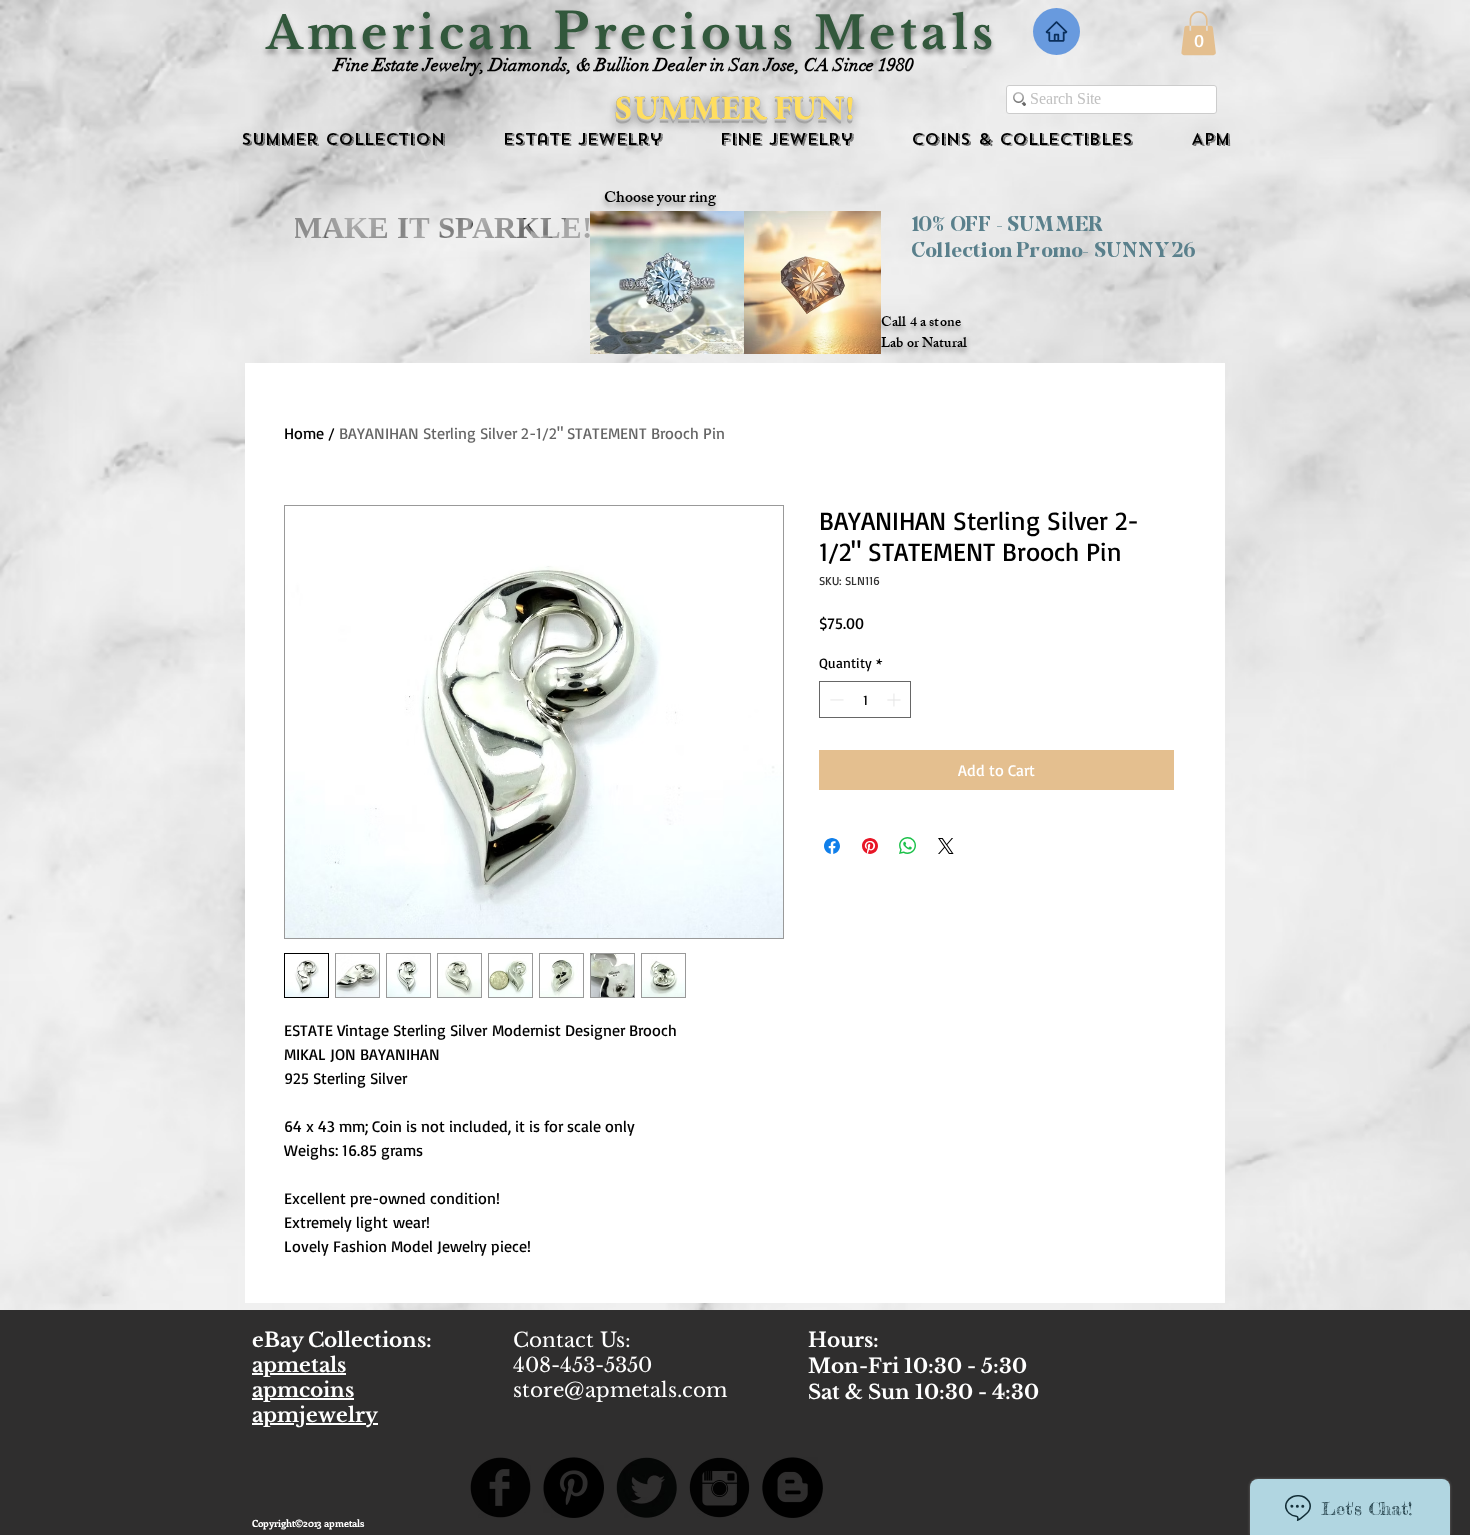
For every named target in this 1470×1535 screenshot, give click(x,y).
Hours (840, 1340)
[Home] (1056, 31)
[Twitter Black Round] (646, 1487)
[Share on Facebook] (832, 846)
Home (304, 433)
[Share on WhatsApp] (908, 846)
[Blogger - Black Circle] (792, 1487)
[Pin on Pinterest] (870, 846)
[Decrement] (834, 699)
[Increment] (895, 699)
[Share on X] (946, 846)
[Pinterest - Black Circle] (573, 1487)
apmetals (299, 1365)
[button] (1198, 33)
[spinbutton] (865, 699)
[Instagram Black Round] (719, 1487)
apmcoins (303, 1390)
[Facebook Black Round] (500, 1487)
